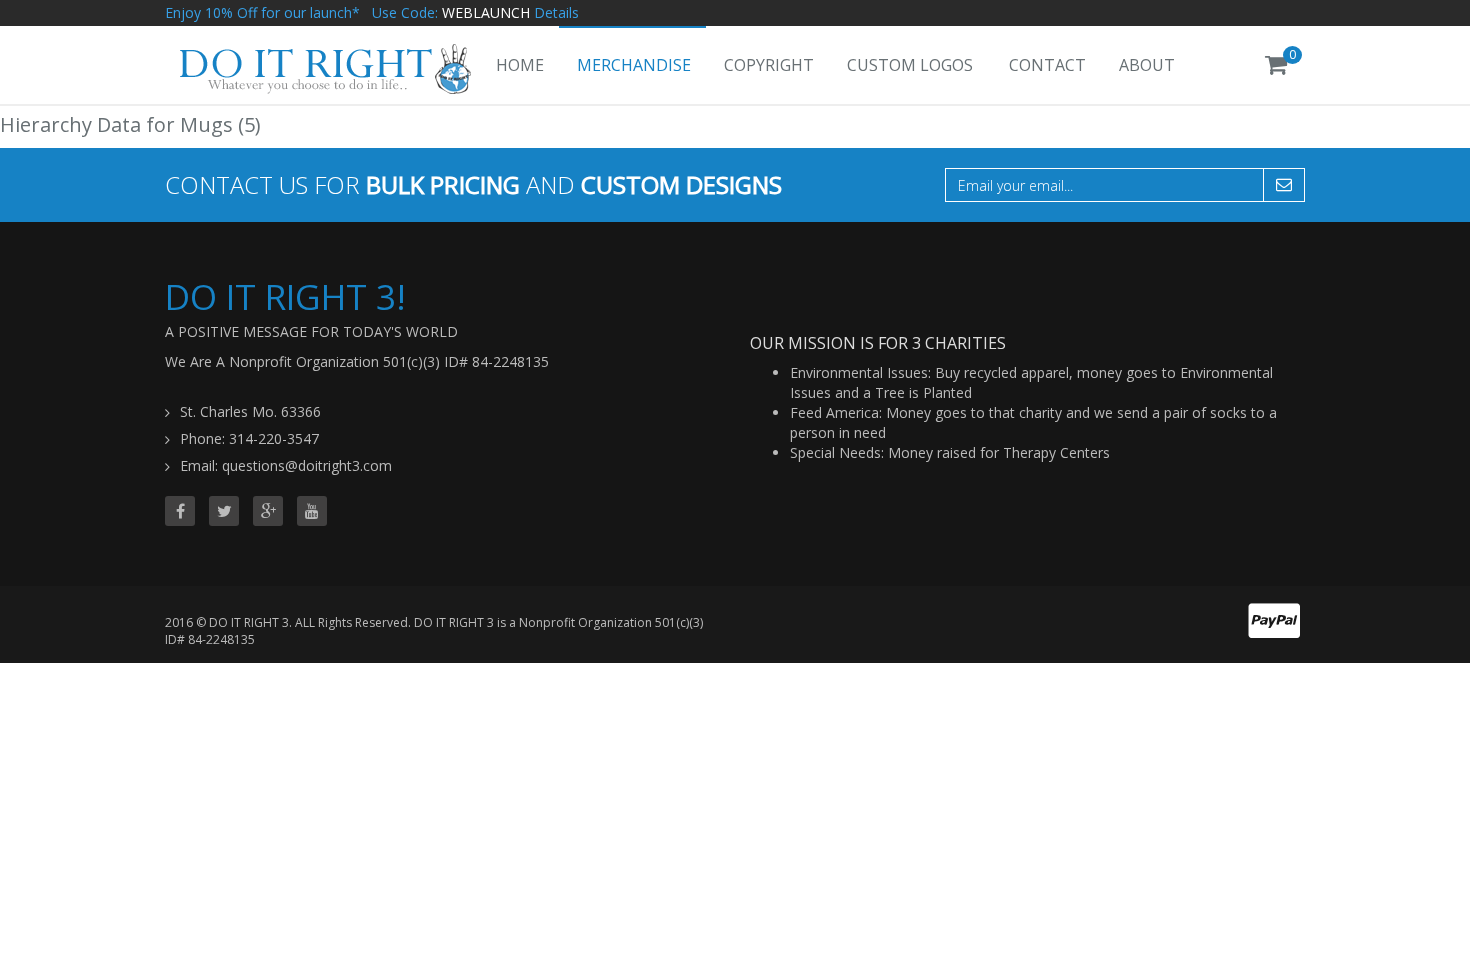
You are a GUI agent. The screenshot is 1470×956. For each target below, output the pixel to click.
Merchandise (634, 65)
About (1147, 65)
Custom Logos (910, 65)
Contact (1047, 65)
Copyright (769, 65)
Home (520, 65)
